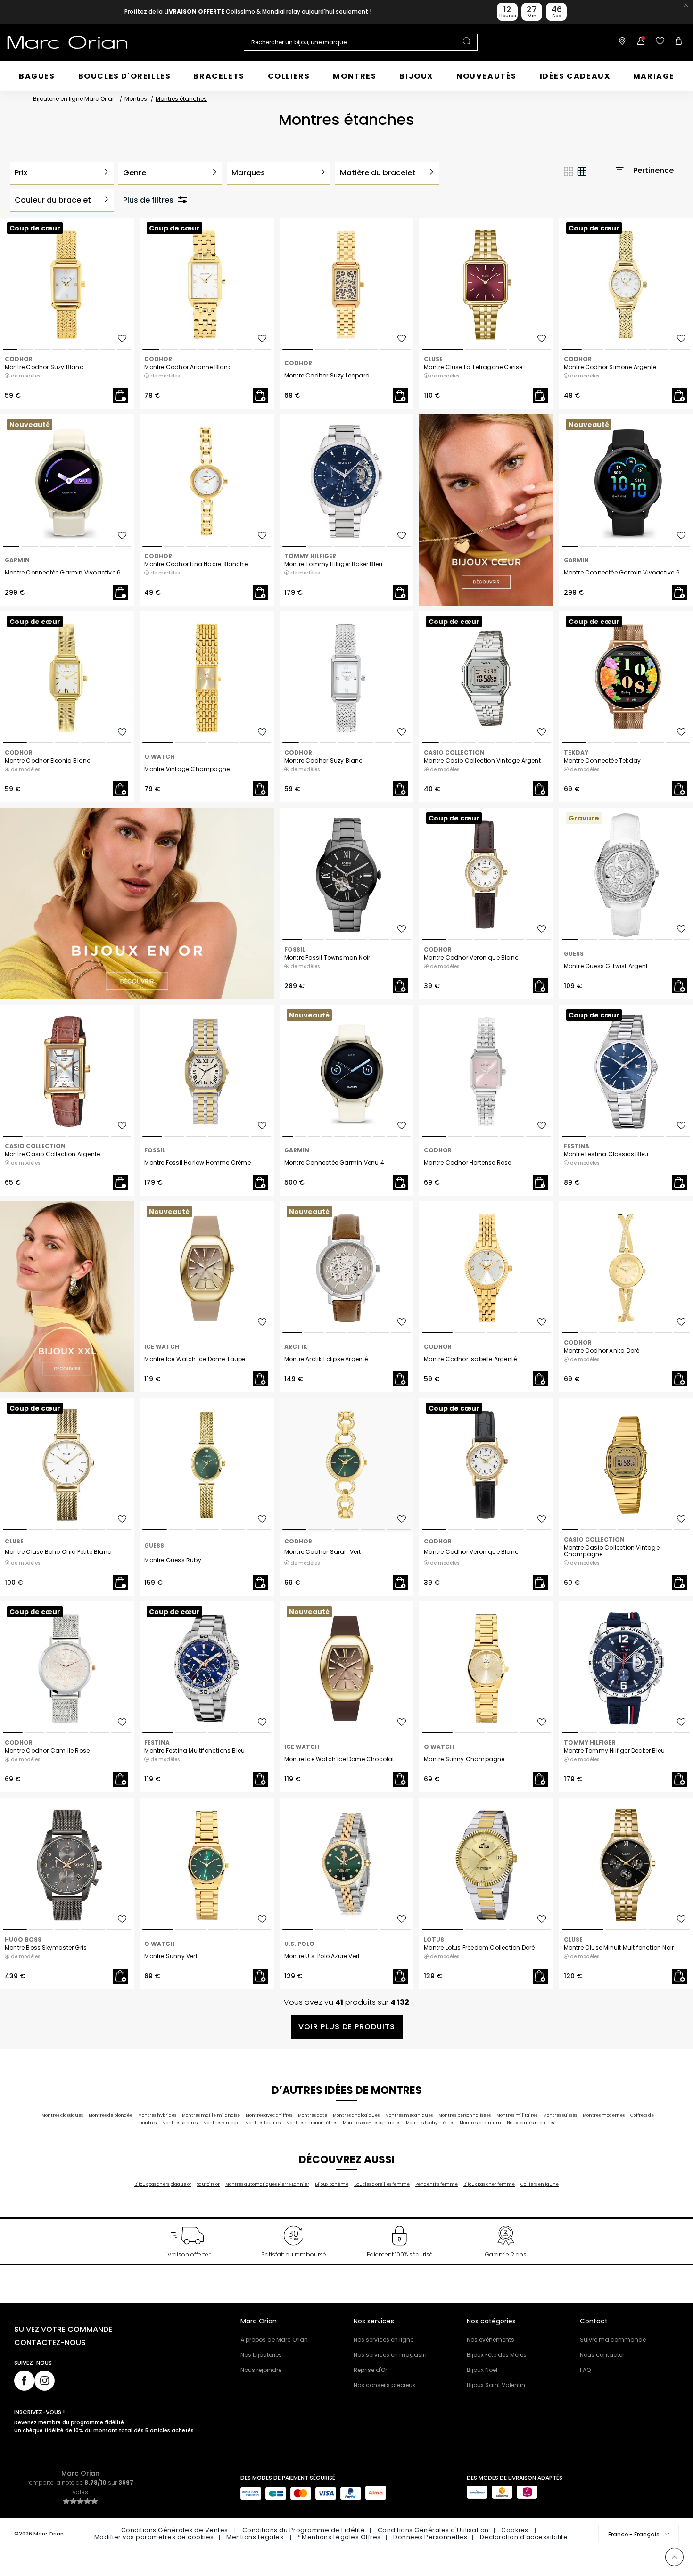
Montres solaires (180, 2123)
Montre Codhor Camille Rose (47, 1751)
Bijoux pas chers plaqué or (163, 2184)
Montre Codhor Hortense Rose (467, 1163)
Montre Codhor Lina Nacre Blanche (196, 564)
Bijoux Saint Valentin (496, 2385)
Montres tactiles (263, 2123)
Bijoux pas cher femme (489, 2184)
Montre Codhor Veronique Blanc (471, 958)
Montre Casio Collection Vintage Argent (482, 761)
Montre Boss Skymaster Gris (46, 1948)
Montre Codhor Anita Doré (602, 1351)
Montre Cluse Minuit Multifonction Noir (619, 1948)
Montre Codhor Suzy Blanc (44, 367)
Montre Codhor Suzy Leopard (327, 376)
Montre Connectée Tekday (602, 761)
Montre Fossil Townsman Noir (327, 958)
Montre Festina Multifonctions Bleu (194, 1751)
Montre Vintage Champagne (187, 769)
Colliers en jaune (540, 2184)
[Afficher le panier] (676, 42)
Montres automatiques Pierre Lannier (267, 2184)
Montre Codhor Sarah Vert (323, 1552)
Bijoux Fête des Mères (497, 2355)
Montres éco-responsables (371, 2123)
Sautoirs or (208, 2184)
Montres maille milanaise (211, 2115)
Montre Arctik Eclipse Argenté (326, 1359)
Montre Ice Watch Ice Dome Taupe (195, 1359)
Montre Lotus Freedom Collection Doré (479, 1948)
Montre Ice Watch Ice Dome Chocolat (339, 1759)
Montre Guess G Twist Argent (606, 966)
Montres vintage (221, 2123)
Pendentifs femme (437, 2184)
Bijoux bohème (332, 2184)
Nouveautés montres (530, 2123)
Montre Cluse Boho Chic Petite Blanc (58, 1552)
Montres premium (480, 2123)
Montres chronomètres (312, 2123)
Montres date (313, 2115)
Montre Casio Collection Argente (52, 1154)
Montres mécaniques (409, 2115)
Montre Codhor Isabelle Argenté (470, 1359)
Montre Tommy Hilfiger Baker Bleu (333, 564)
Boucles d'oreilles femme (382, 2184)
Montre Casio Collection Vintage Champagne (612, 1551)
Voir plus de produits (347, 2027)
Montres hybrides (157, 2115)
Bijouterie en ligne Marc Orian (74, 99)
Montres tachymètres (430, 2123)
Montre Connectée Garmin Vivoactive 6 (63, 573)
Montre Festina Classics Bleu (606, 1154)
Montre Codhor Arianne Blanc (188, 367)
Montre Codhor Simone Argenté (610, 367)
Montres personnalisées (465, 2115)
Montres (136, 99)
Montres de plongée (111, 2115)
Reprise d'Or (370, 2370)
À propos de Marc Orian (274, 2340)
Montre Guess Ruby (173, 1560)
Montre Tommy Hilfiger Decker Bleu (615, 1751)
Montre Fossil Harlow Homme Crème (197, 1163)
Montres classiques (62, 2115)
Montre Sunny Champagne (464, 1759)
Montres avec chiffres (269, 2115)
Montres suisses (560, 2115)
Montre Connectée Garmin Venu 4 (334, 1163)
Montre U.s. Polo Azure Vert (322, 1956)
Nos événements (491, 2340)
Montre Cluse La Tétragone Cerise (473, 367)
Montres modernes (604, 2115)
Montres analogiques (356, 2115)
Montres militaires (517, 2115)
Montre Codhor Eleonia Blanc (48, 761)
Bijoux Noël (482, 2370)
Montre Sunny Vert (171, 1956)
